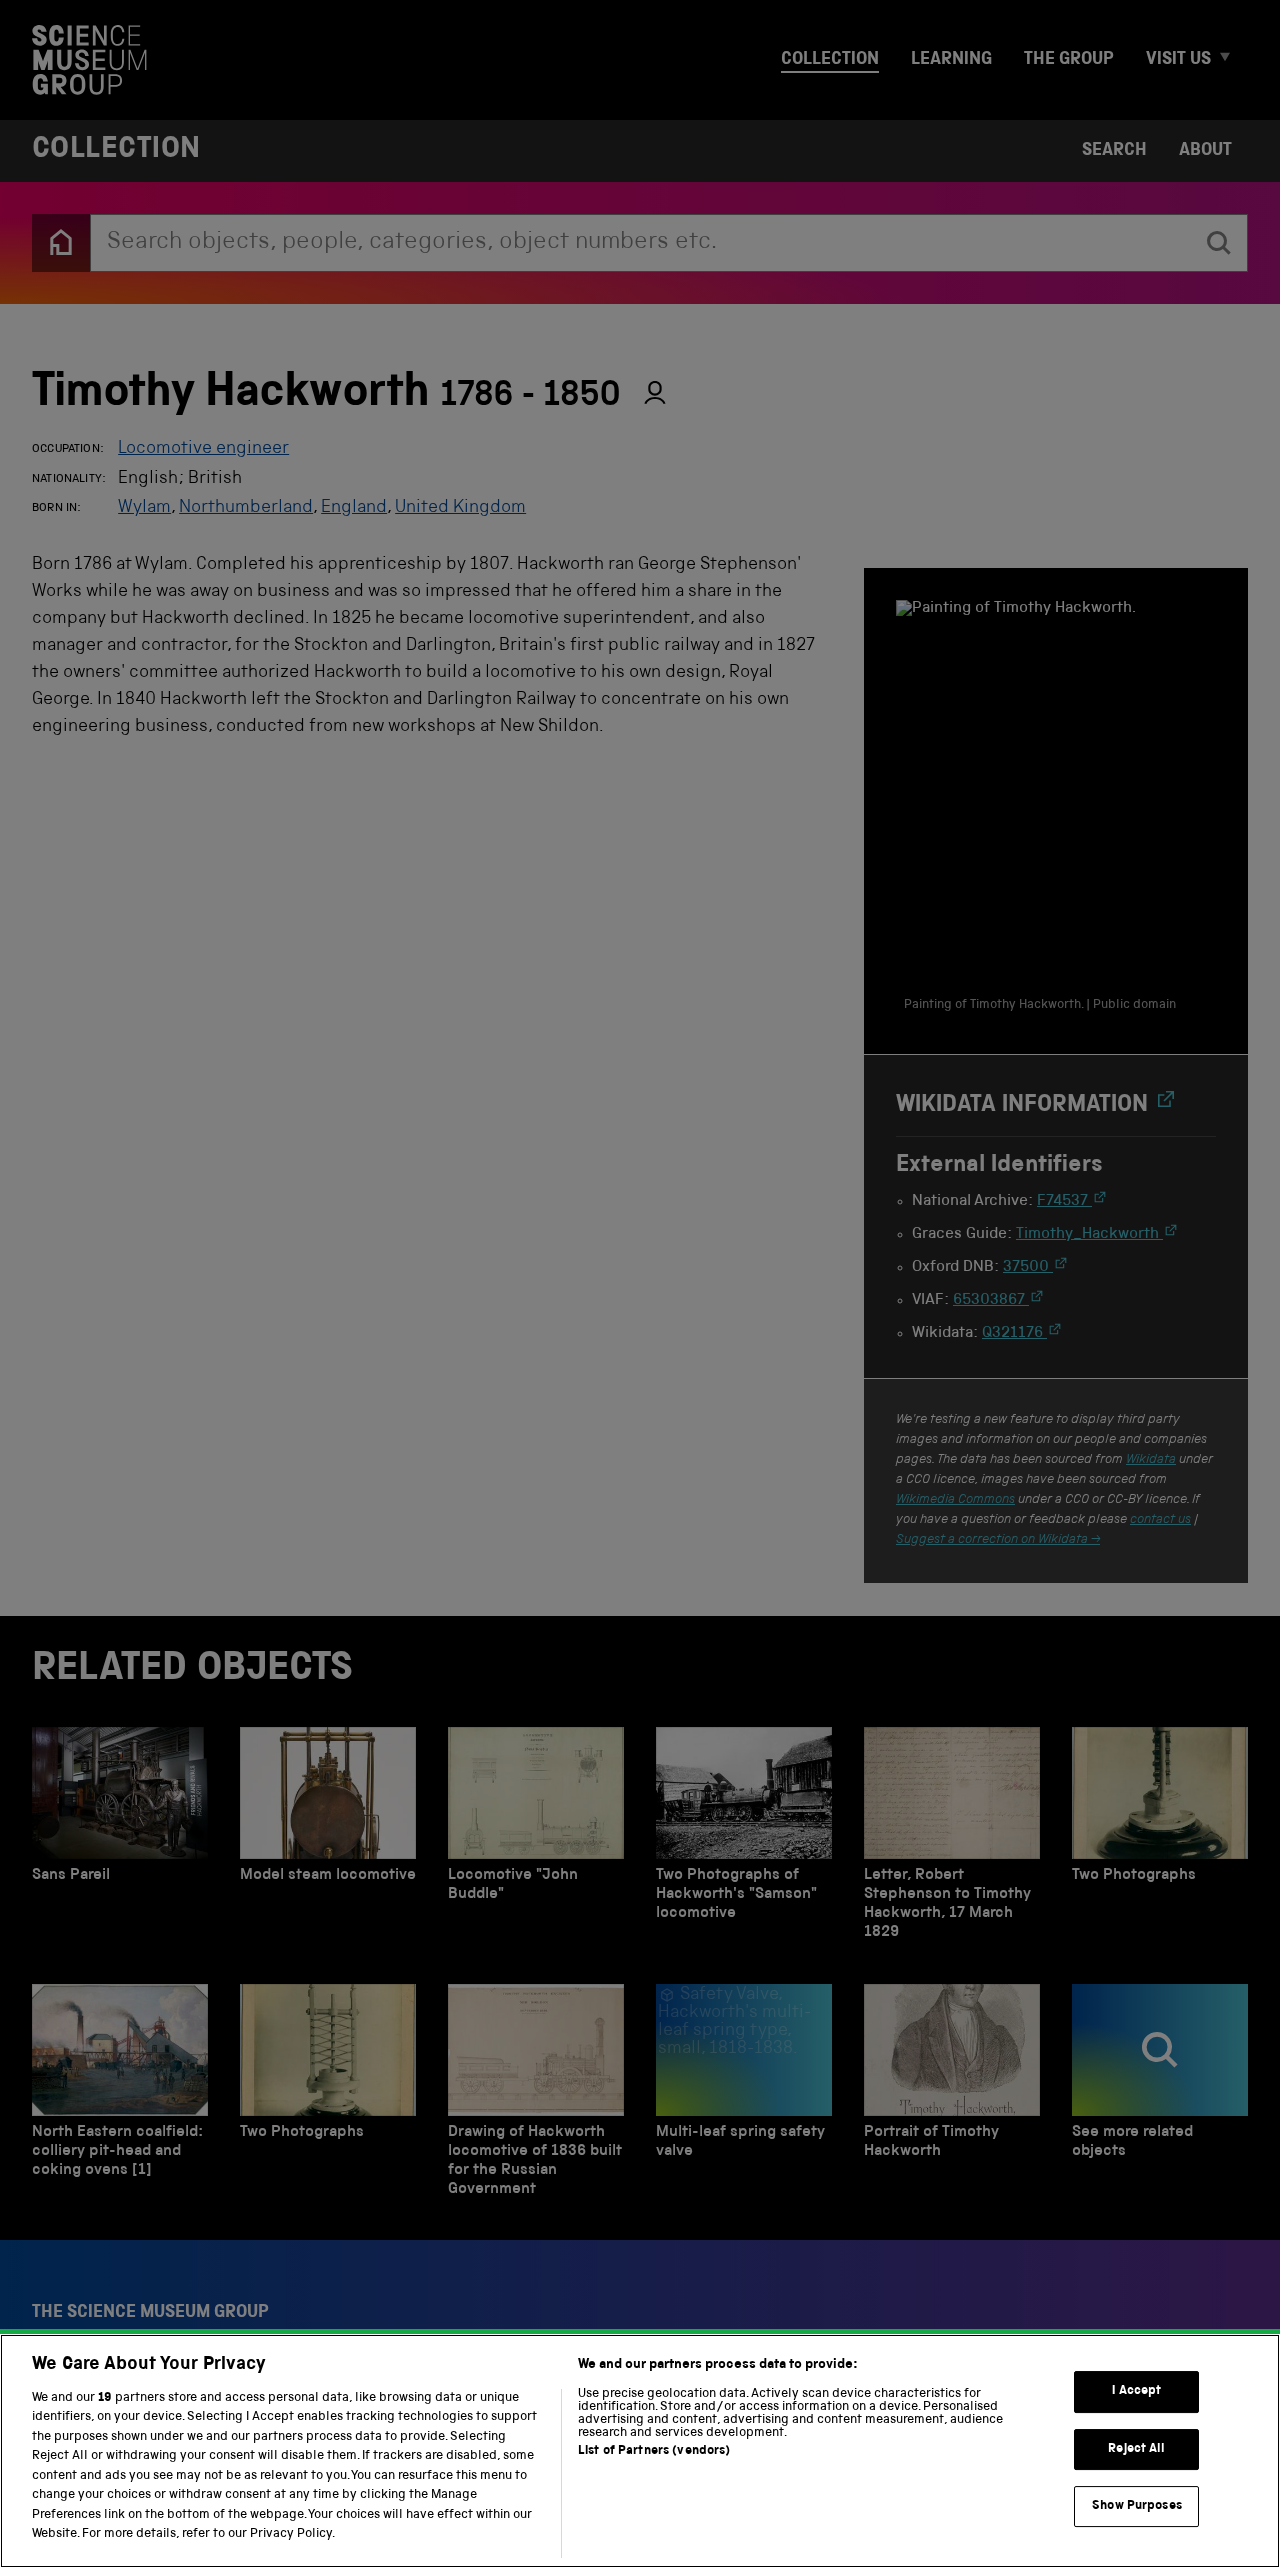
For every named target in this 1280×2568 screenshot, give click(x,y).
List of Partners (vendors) (654, 2451)
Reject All (1136, 2449)
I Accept (1136, 2391)
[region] (640, 2451)
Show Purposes (1137, 2506)
